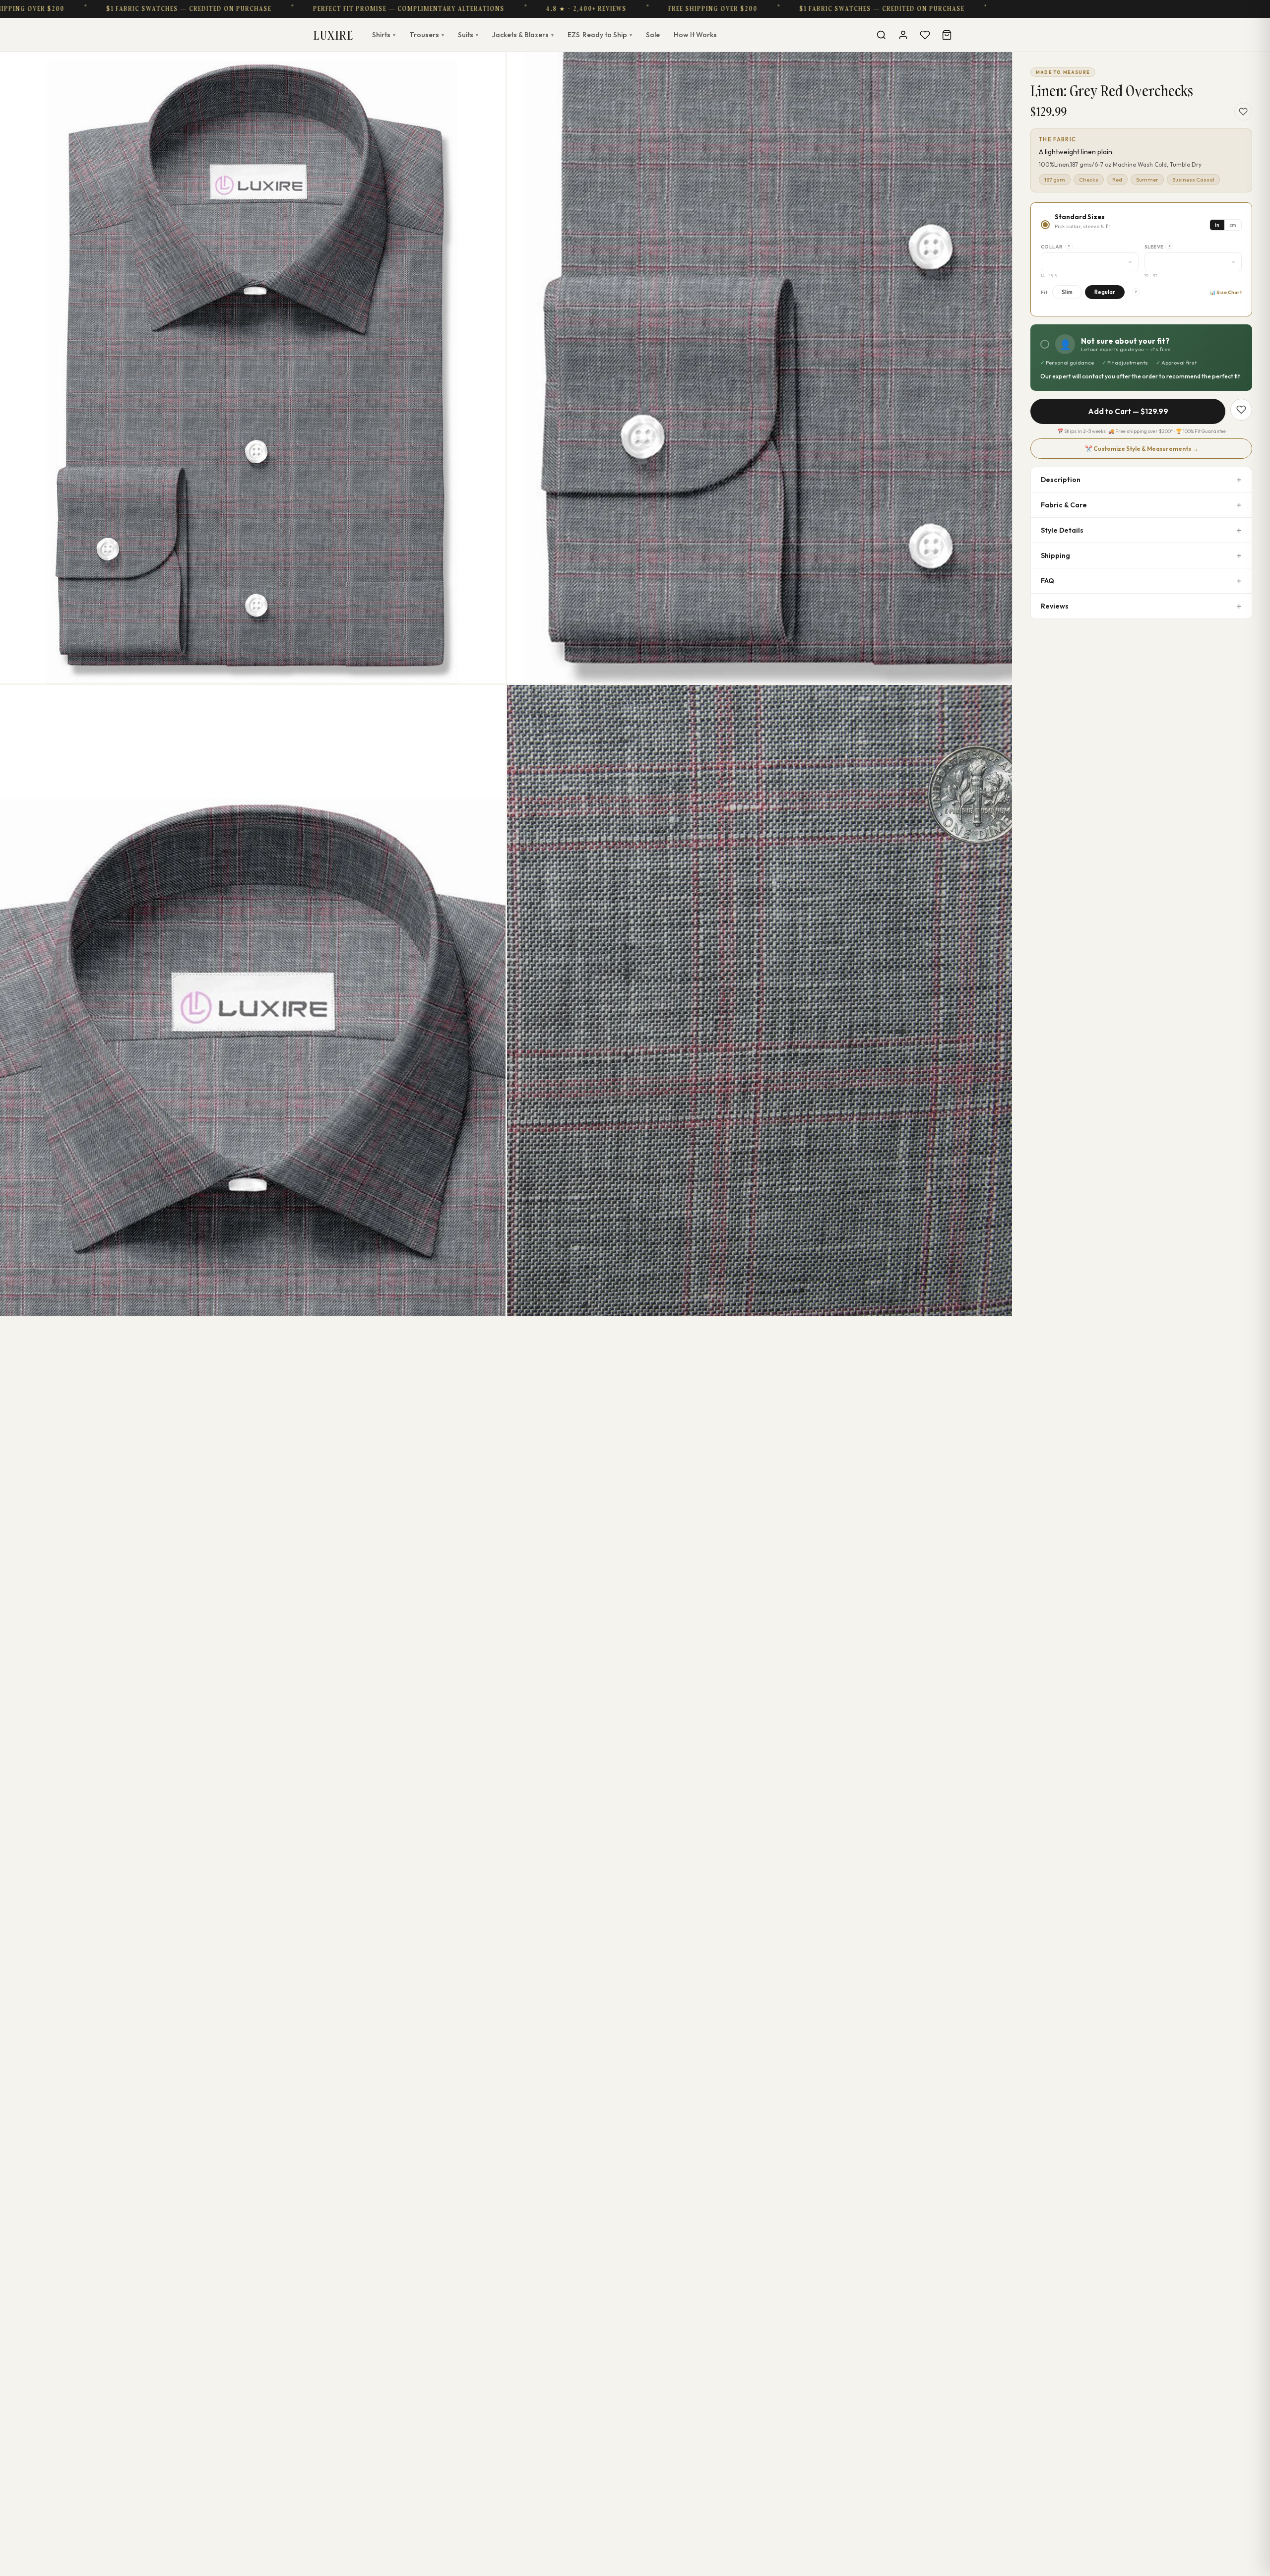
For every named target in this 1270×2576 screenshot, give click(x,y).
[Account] (903, 35)
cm (1233, 225)
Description (1061, 480)
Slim (1067, 292)
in (1217, 225)
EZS (600, 35)
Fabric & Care (1064, 505)
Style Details (1062, 530)
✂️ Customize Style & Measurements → (1142, 449)
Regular (1105, 292)
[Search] (881, 35)
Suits (468, 35)
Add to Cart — (1128, 411)
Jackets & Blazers (523, 35)
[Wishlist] (925, 35)
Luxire (333, 35)
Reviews (1055, 606)
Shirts (384, 35)
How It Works (695, 35)
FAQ (1048, 581)
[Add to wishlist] (1243, 112)
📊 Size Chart (1226, 292)
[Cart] (947, 35)
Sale (653, 35)
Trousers (427, 35)
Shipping (1055, 555)
